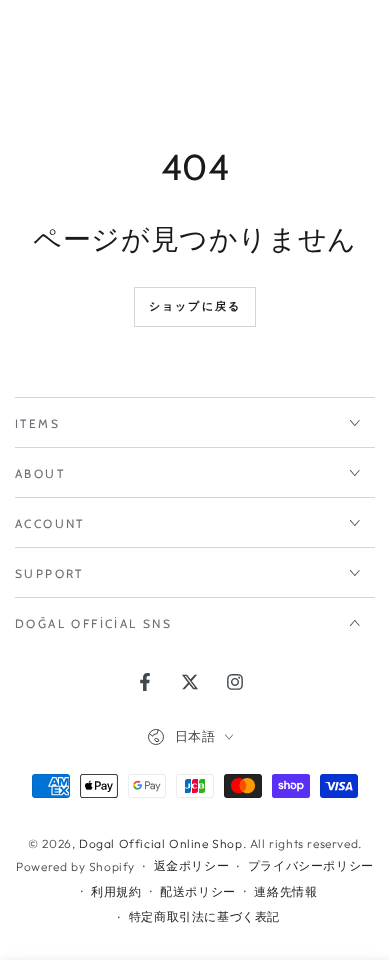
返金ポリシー (192, 865)
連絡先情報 (285, 891)
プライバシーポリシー (311, 865)
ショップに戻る (195, 306)
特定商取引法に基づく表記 (204, 916)
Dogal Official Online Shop (161, 843)
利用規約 (116, 891)
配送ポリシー (198, 891)
